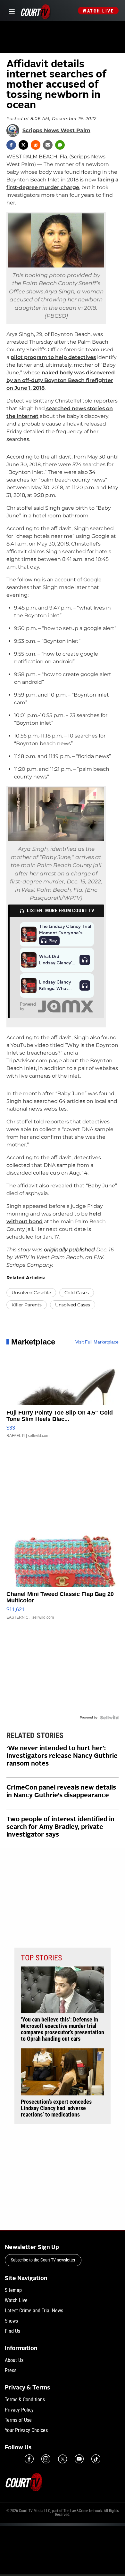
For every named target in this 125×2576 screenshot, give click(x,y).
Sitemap (13, 2290)
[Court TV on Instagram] (46, 2459)
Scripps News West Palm (56, 131)
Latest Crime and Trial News (34, 2311)
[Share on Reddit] (36, 145)
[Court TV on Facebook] (29, 2459)
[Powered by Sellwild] (109, 1718)
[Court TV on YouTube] (79, 2459)
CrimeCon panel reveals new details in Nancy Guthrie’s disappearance (61, 1792)
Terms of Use (18, 2420)
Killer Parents (27, 1305)
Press (11, 2370)
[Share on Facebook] (11, 145)
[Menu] (11, 11)
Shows (11, 2321)
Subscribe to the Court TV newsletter (43, 2260)
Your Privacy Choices (26, 2430)
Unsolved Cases (73, 1305)
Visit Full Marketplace (97, 1342)
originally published (69, 1250)
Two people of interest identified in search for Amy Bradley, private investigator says (60, 1827)
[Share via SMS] (60, 145)
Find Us (13, 2331)
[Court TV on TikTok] (96, 2459)
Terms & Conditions (25, 2400)
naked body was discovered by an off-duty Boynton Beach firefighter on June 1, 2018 (61, 380)
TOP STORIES (41, 1958)
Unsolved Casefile (31, 1293)
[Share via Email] (48, 145)
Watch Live (98, 11)
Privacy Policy (19, 2410)
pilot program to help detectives (53, 357)
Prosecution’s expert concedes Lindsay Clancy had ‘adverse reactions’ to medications (56, 2108)
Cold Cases (77, 1293)
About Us (14, 2360)
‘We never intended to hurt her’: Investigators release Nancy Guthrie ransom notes (62, 1756)
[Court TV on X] (63, 2459)
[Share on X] (23, 145)
